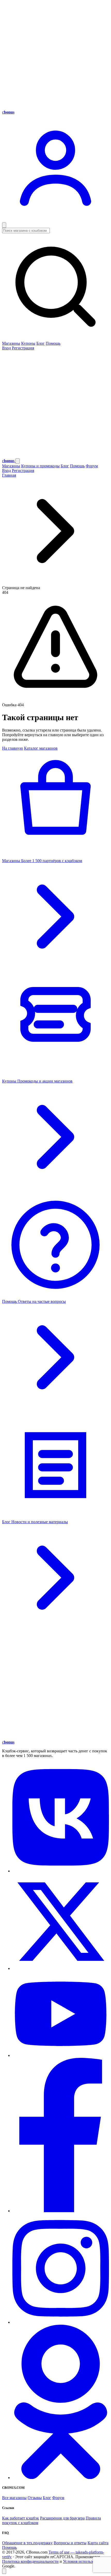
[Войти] (55, 220)
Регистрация (23, 348)
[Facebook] (61, 2211)
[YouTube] (61, 2055)
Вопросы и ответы (70, 2543)
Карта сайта (98, 2543)
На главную (13, 748)
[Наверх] (4, 2571)
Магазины (11, 343)
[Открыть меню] (4, 225)
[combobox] (55, 284)
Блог (41, 343)
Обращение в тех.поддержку (27, 2543)
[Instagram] (61, 2322)
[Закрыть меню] (18, 461)
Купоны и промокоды (40, 466)
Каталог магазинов (41, 748)
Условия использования (84, 2561)
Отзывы (35, 2498)
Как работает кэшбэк (21, 2518)
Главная (9, 475)
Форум (92, 466)
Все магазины (14, 2498)
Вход (6, 348)
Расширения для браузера (62, 2518)
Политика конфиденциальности (30, 2561)
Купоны (28, 343)
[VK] (61, 1871)
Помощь (53, 343)
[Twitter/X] (61, 1968)
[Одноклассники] (61, 2478)
